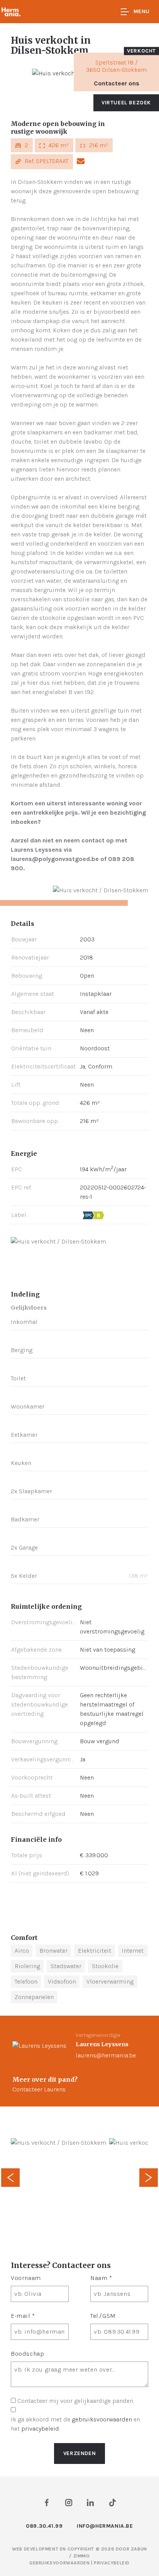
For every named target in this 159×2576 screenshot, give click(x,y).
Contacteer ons (117, 83)
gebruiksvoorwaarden (102, 2419)
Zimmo (82, 2556)
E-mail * (23, 2316)
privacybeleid (40, 2429)
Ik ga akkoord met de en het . (75, 2424)
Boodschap (27, 2354)
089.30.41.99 (44, 2526)
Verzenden (79, 2453)
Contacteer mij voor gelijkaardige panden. (76, 2401)
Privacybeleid (112, 2563)
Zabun (139, 2549)
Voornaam (26, 2278)
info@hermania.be (105, 2526)
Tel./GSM (103, 2316)
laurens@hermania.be (106, 2055)
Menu (142, 11)
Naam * (101, 2278)
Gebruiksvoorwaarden (60, 2563)
